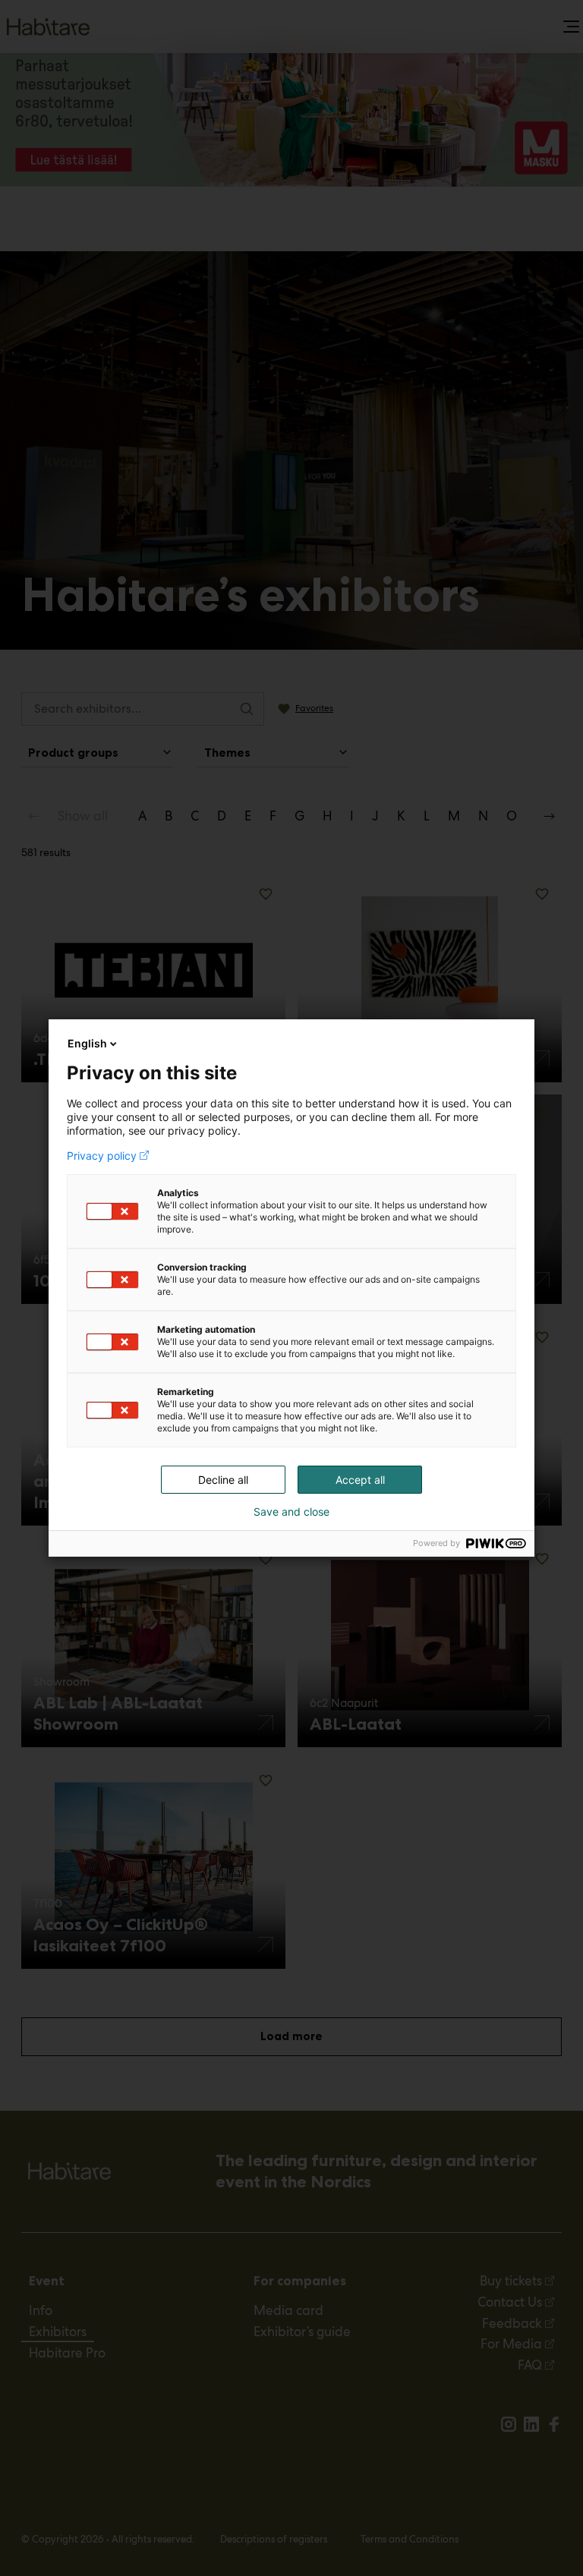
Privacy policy (102, 1156)
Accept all (360, 1480)
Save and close (291, 1512)
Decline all (223, 1480)
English (87, 1043)
